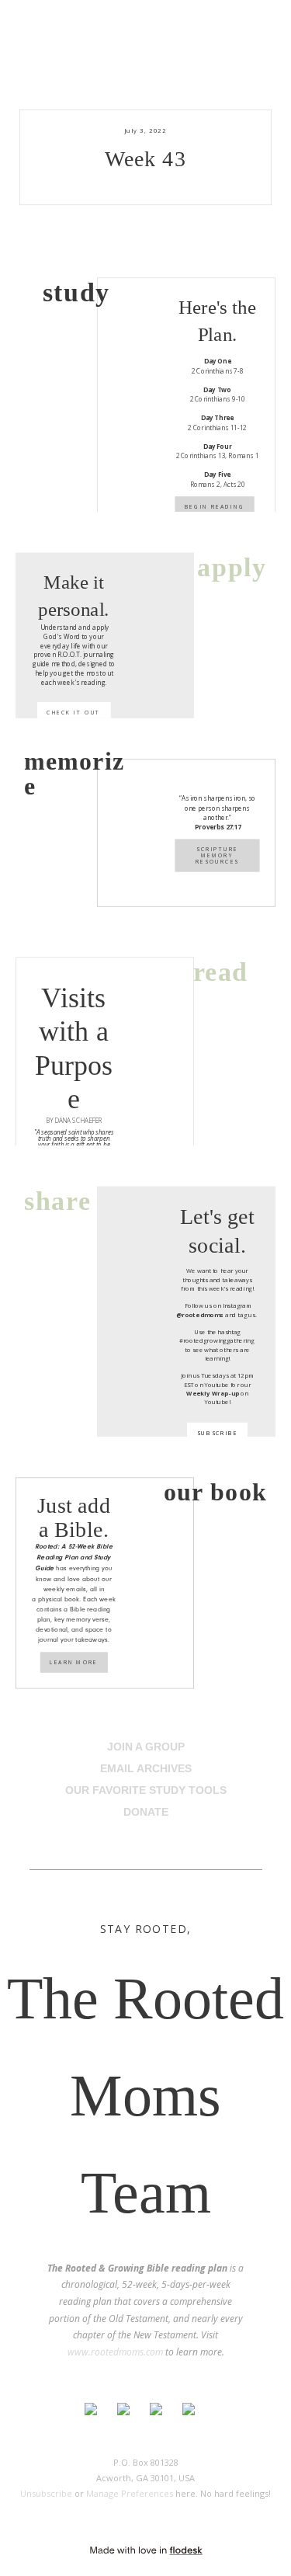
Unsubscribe (46, 2493)
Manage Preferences (130, 2493)
